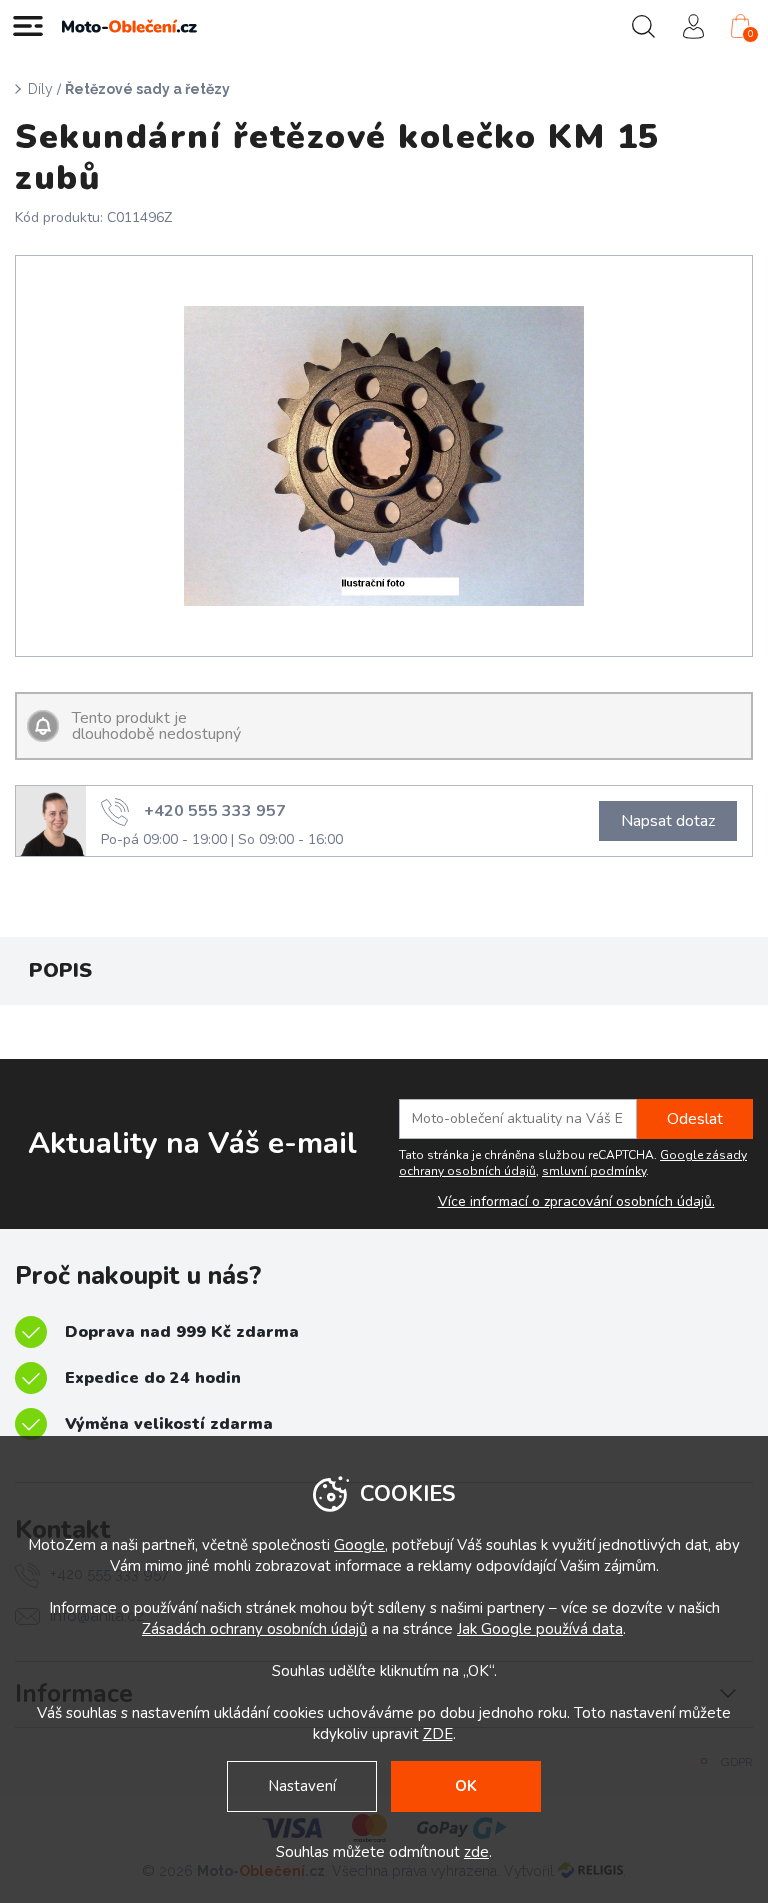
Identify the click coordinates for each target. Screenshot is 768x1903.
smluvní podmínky (594, 1171)
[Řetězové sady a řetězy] (384, 456)
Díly (40, 89)
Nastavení (302, 1786)
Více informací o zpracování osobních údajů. (576, 1202)
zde (476, 1852)
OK (466, 1786)
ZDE (438, 1734)
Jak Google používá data (540, 1629)
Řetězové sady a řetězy (147, 89)
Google (359, 1545)
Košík (750, 34)
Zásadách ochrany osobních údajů (254, 1629)
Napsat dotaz (668, 821)
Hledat (643, 26)
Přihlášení (693, 26)
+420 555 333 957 (215, 810)
